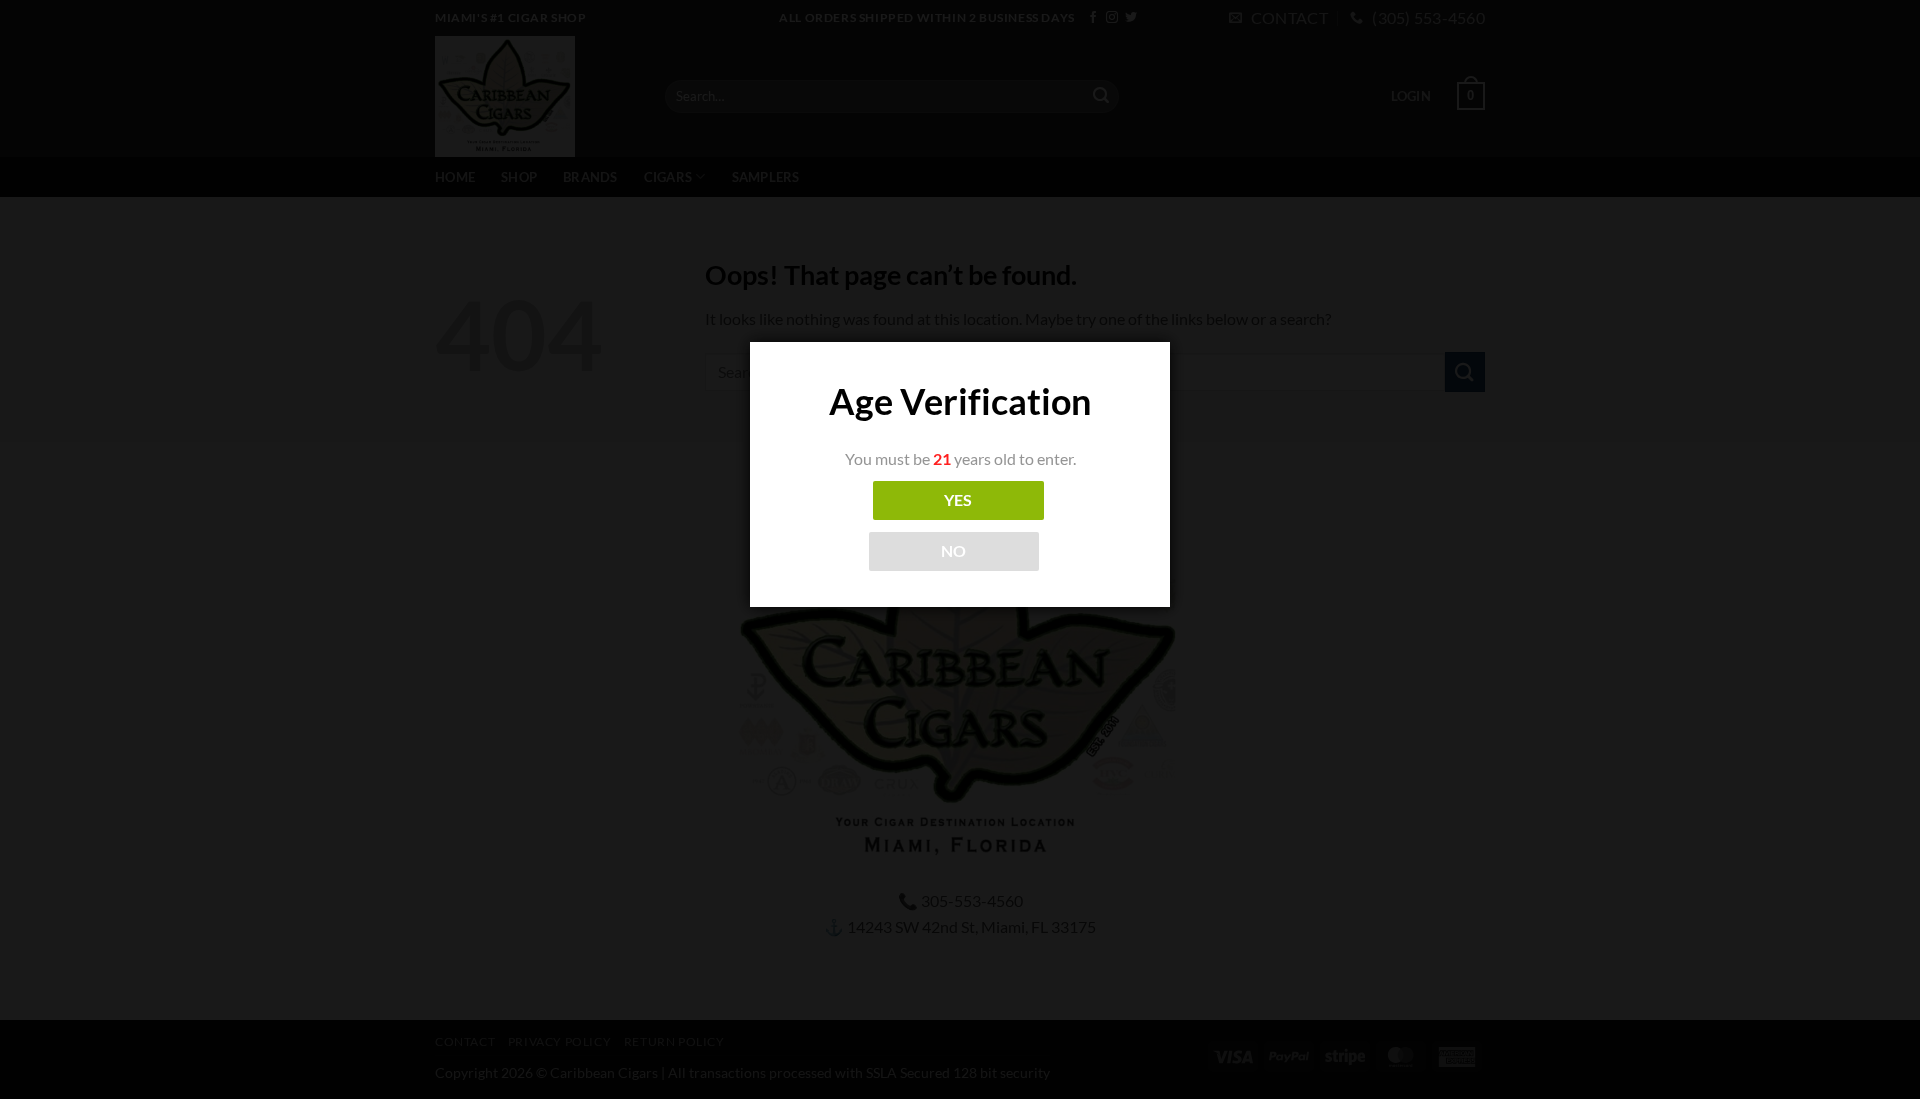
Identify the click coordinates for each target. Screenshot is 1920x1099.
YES (958, 500)
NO (954, 551)
